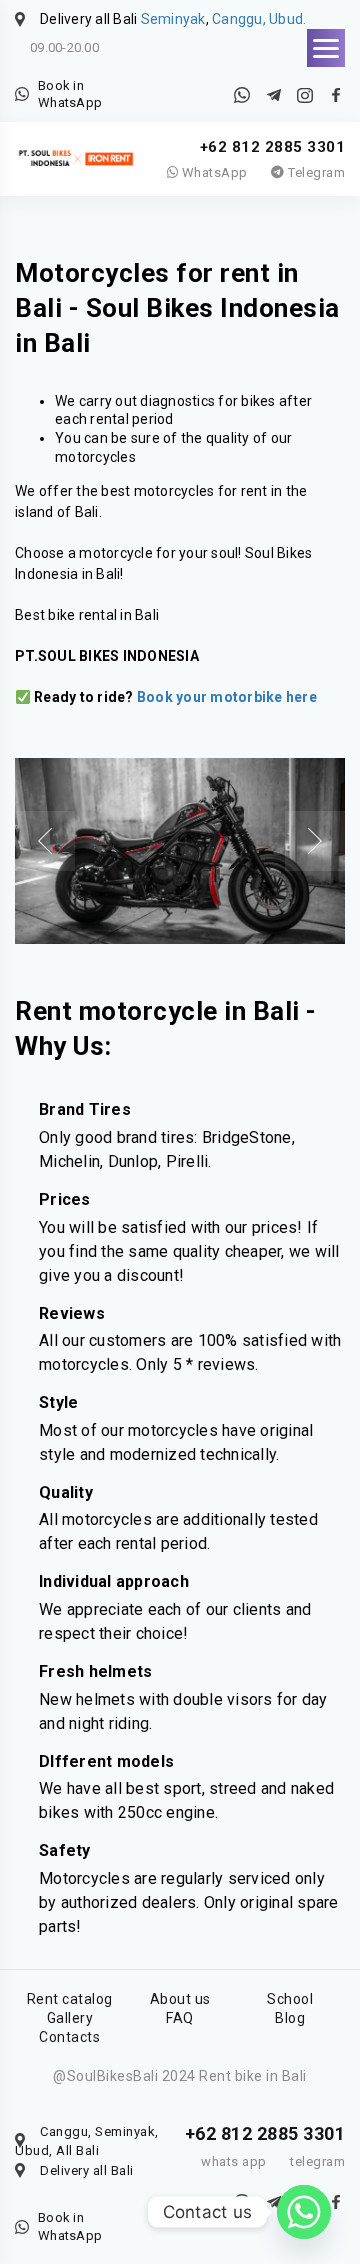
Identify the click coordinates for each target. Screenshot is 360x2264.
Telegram (315, 172)
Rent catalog (70, 1999)
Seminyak (173, 19)
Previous (45, 841)
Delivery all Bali (87, 2170)
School (290, 1999)
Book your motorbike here (227, 697)
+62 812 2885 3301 (273, 147)
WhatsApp (213, 172)
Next (315, 841)
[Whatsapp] (304, 2212)
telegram (317, 2161)
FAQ (180, 2018)
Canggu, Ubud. (259, 19)
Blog (290, 2018)
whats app (234, 2161)
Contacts (69, 2037)
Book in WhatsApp (70, 94)
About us (180, 1999)
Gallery (70, 2018)
